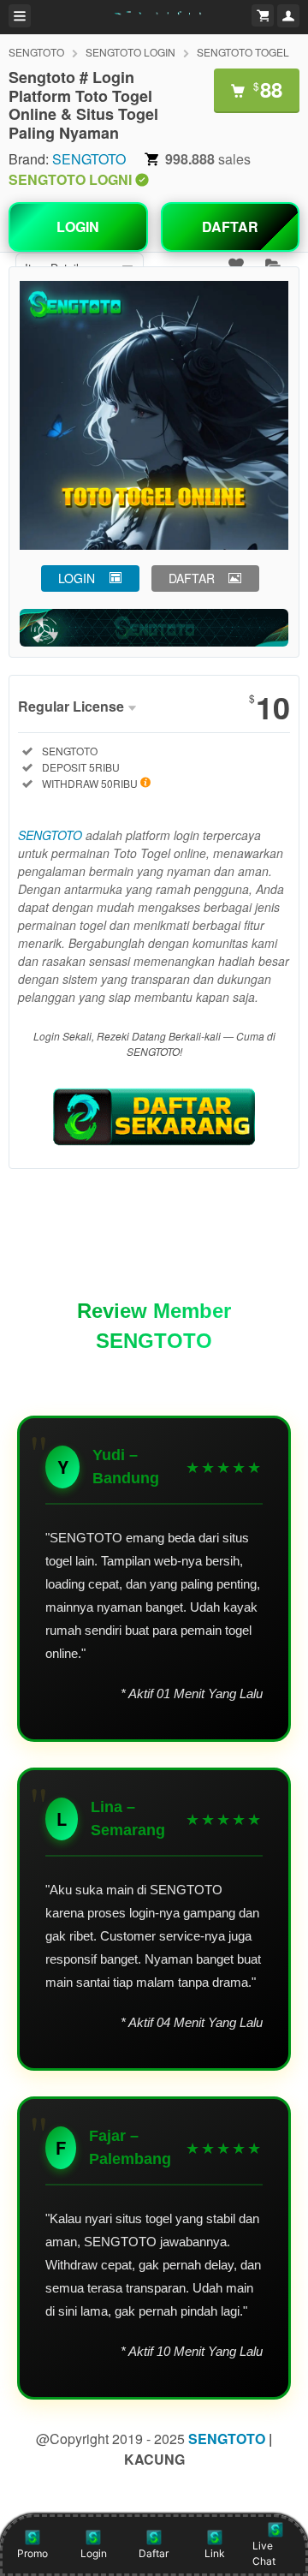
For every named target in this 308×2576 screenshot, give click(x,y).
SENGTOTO (36, 52)
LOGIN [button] (77, 578)
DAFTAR (230, 227)
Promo (33, 2553)
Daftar (154, 2553)
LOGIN (78, 227)
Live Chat (264, 2553)
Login (94, 2553)
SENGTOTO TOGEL (243, 52)
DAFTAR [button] (192, 578)
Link (215, 2553)
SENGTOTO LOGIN (130, 52)
